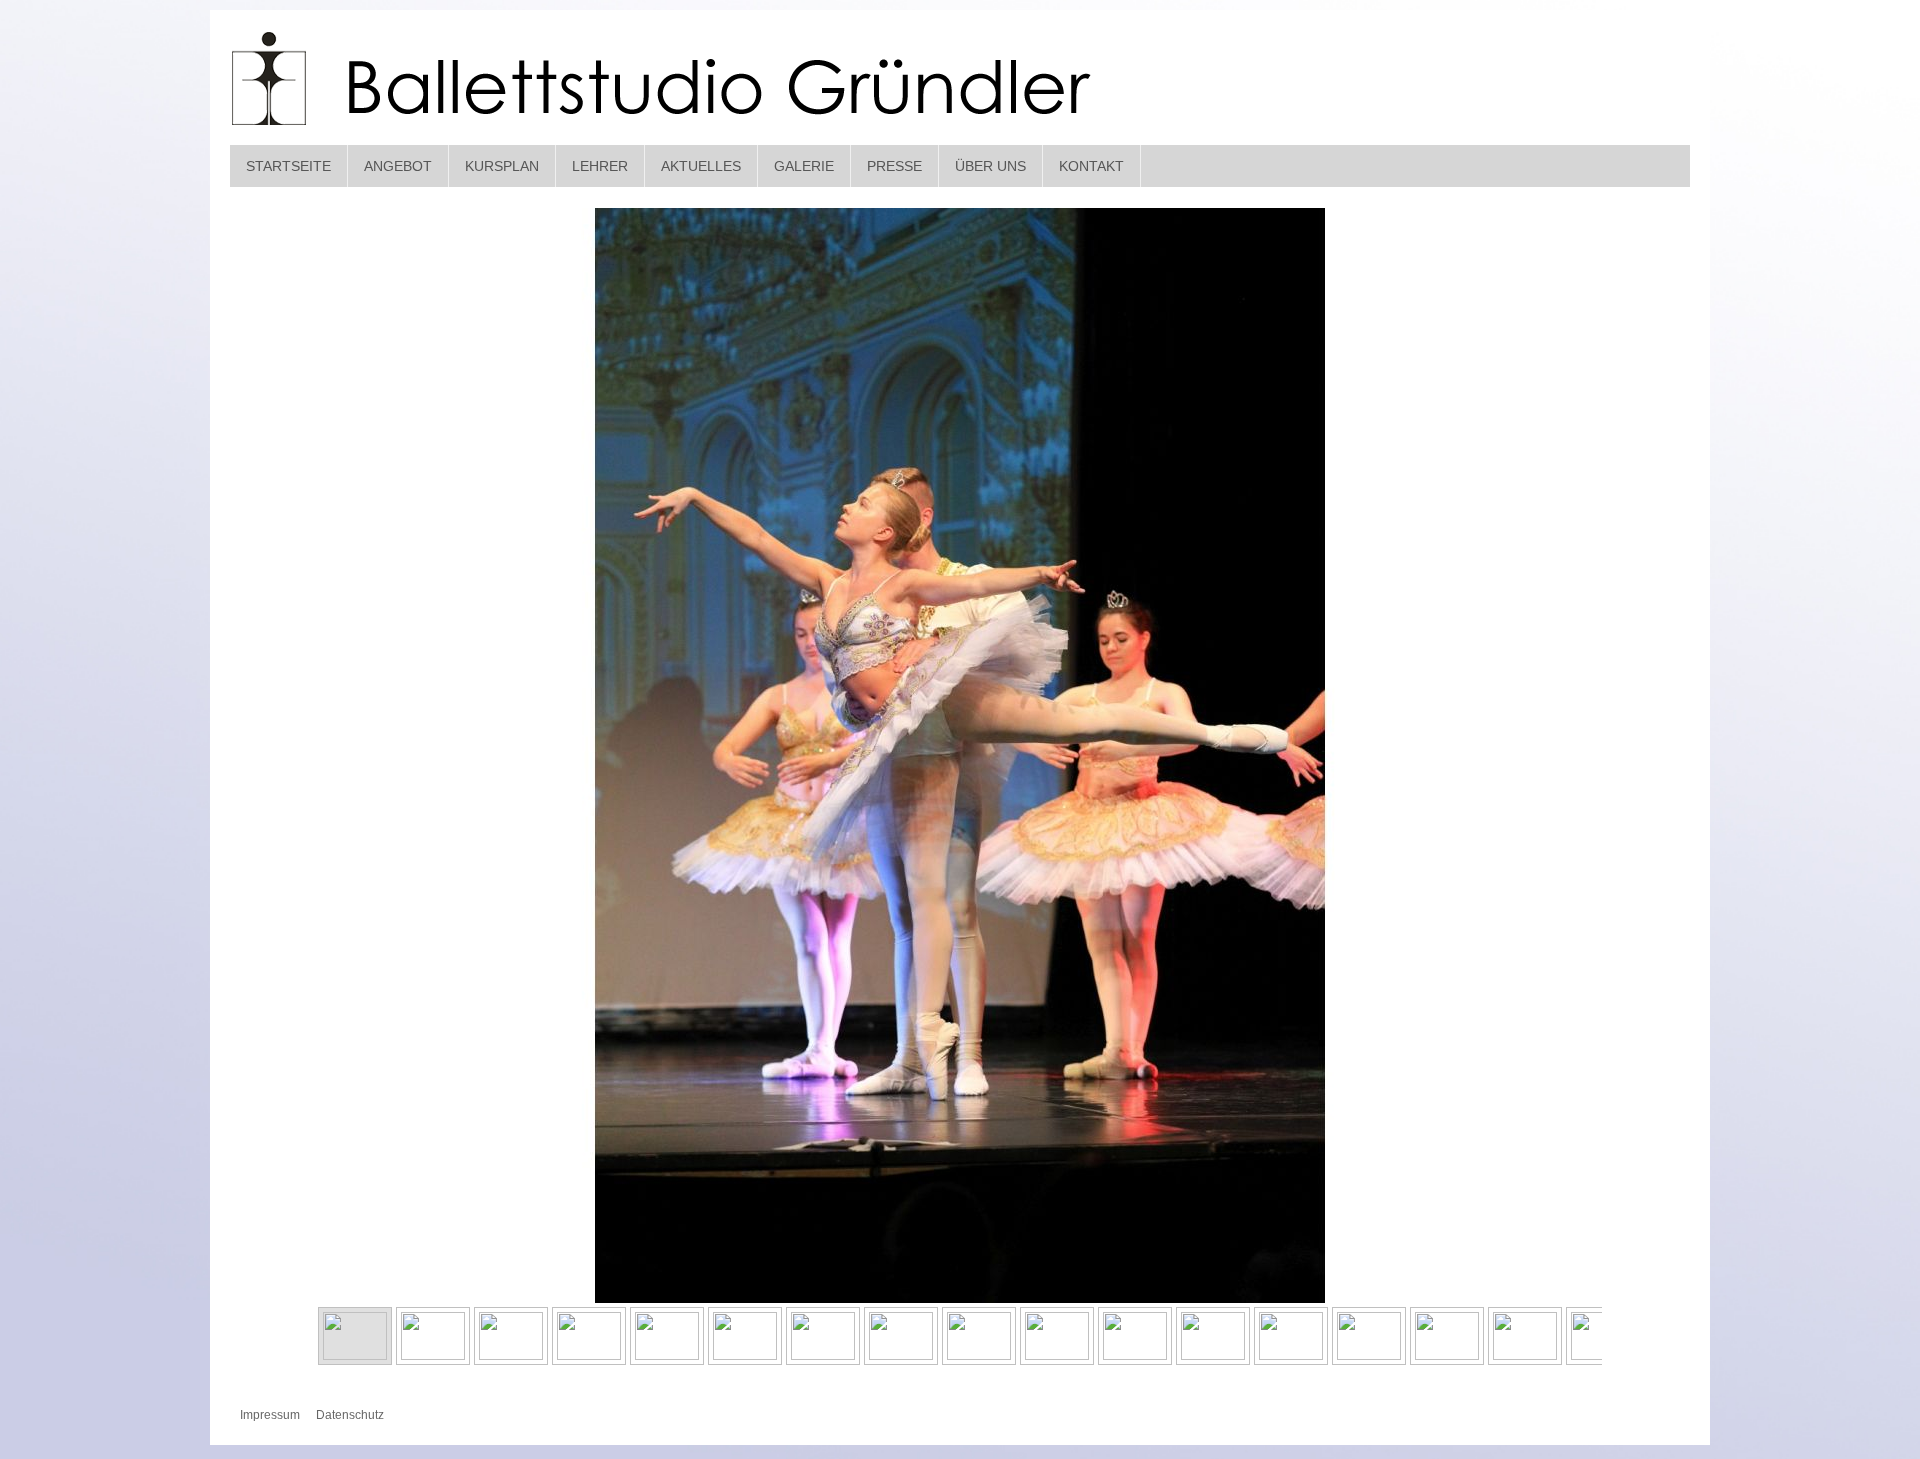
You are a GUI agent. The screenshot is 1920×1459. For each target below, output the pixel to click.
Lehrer (600, 166)
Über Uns (990, 166)
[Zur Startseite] (663, 79)
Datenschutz (350, 1415)
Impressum (270, 1415)
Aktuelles (701, 166)
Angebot (398, 166)
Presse (894, 166)
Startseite (288, 166)
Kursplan (502, 166)
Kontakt (1091, 166)
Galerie (804, 166)
